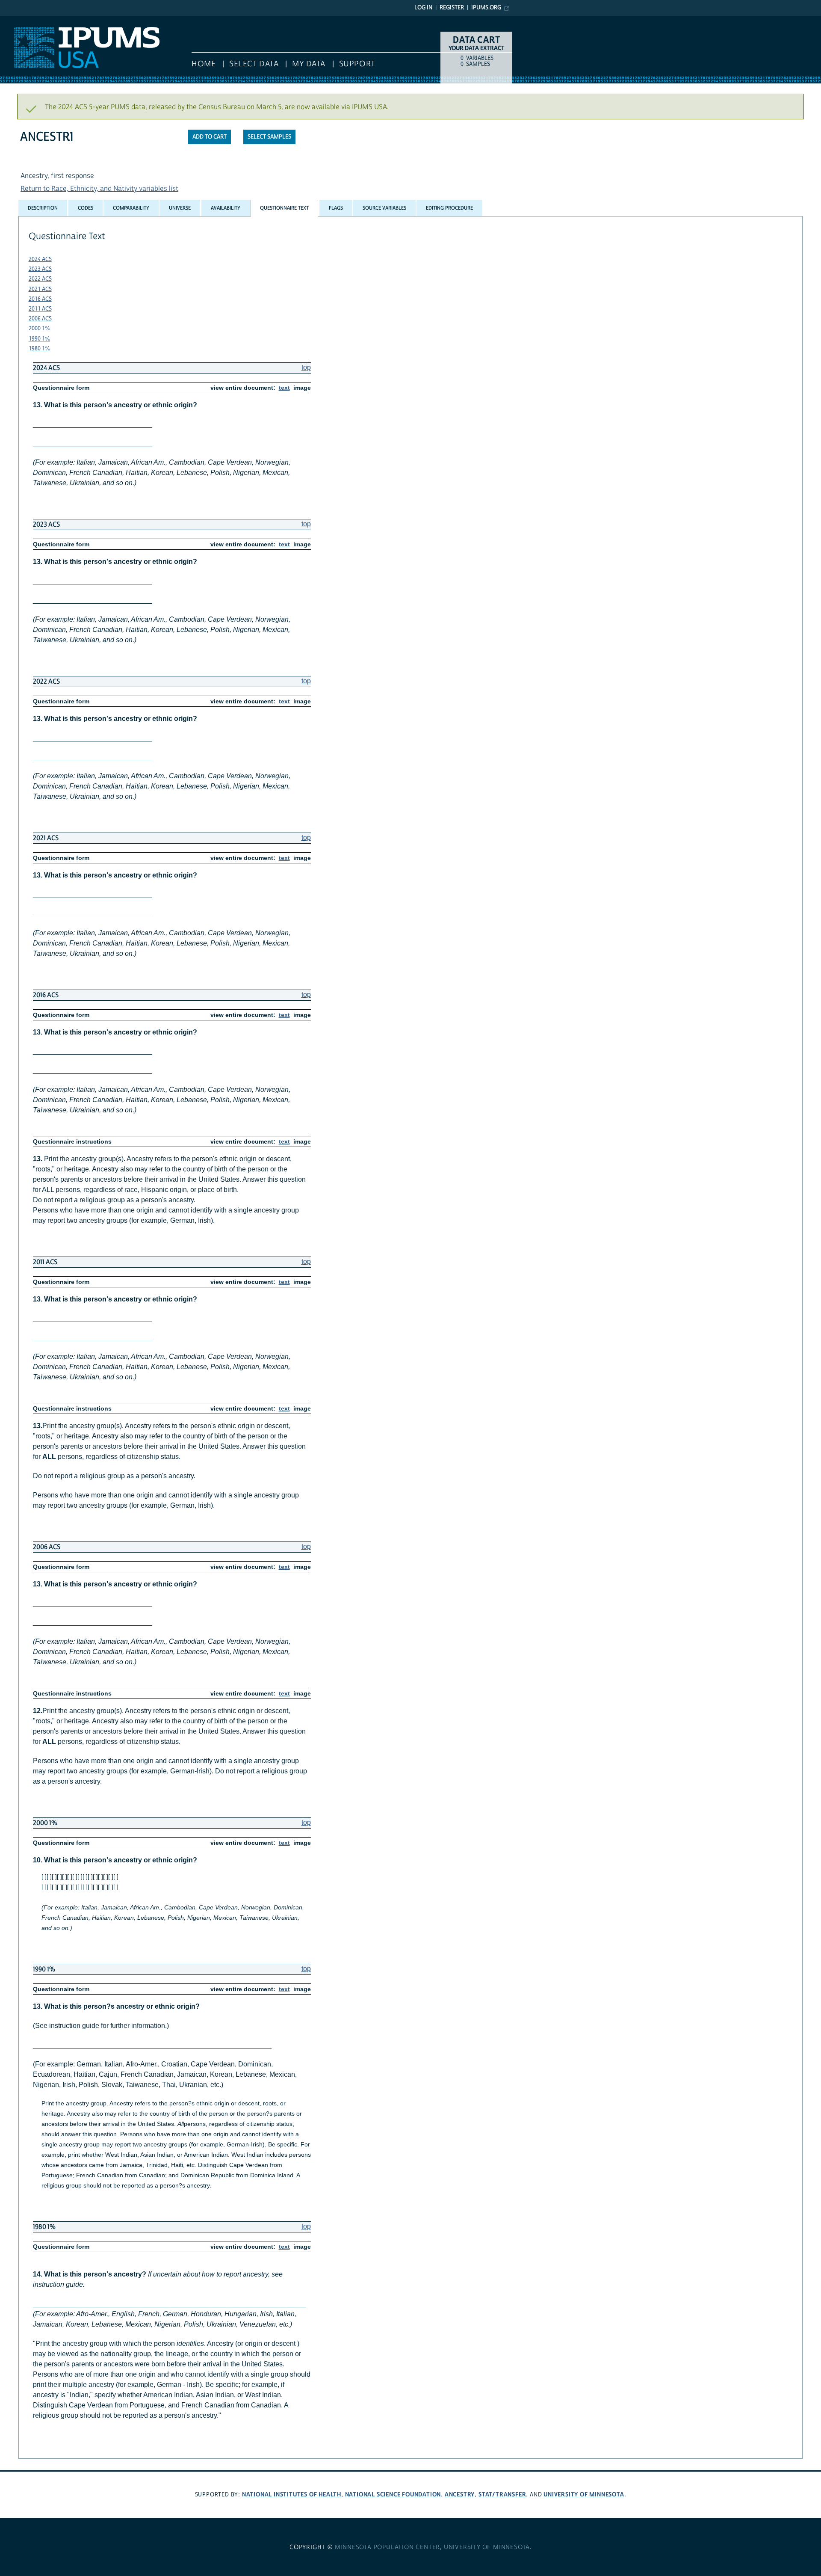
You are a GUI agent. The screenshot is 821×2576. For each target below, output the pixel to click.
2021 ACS (40, 289)
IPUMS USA (18, 21)
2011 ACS (40, 309)
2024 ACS (40, 259)
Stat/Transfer (502, 2494)
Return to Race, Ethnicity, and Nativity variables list (99, 189)
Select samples (269, 137)
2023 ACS (40, 269)
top (306, 367)
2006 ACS (40, 319)
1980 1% (39, 349)
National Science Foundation (393, 2494)
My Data (309, 64)
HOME (204, 64)
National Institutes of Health (292, 2494)
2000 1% (39, 329)
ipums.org (486, 8)
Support (357, 64)
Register (452, 8)
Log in (423, 8)
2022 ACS (40, 279)
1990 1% (39, 339)
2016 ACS (40, 299)
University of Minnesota (584, 2494)
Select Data (254, 64)
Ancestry (460, 2494)
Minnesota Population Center (388, 2547)
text (284, 388)
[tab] (43, 208)
